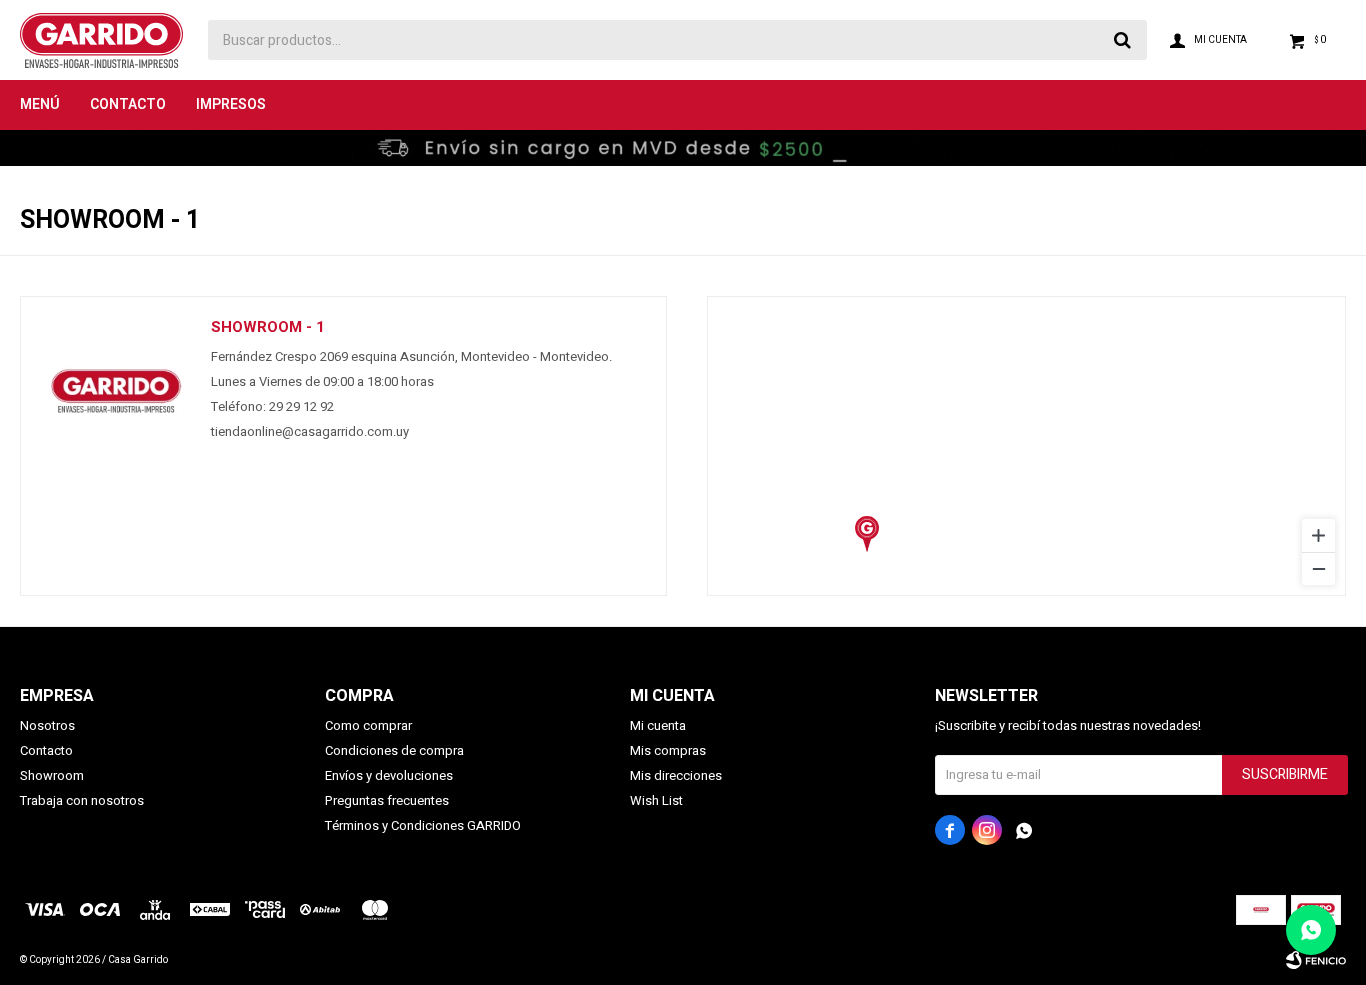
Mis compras (668, 750)
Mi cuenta (658, 725)
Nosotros (47, 725)
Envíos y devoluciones (389, 775)
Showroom (52, 775)
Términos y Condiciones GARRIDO (423, 825)
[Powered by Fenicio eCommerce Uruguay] (1316, 960)
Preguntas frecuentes (387, 800)
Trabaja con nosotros (82, 800)
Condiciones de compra (394, 750)
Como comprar (368, 725)
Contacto (128, 104)
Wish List (656, 800)
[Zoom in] (1318, 535)
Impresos (231, 104)
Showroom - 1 (268, 327)
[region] (1026, 446)
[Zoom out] (1318, 568)
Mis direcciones (676, 775)
